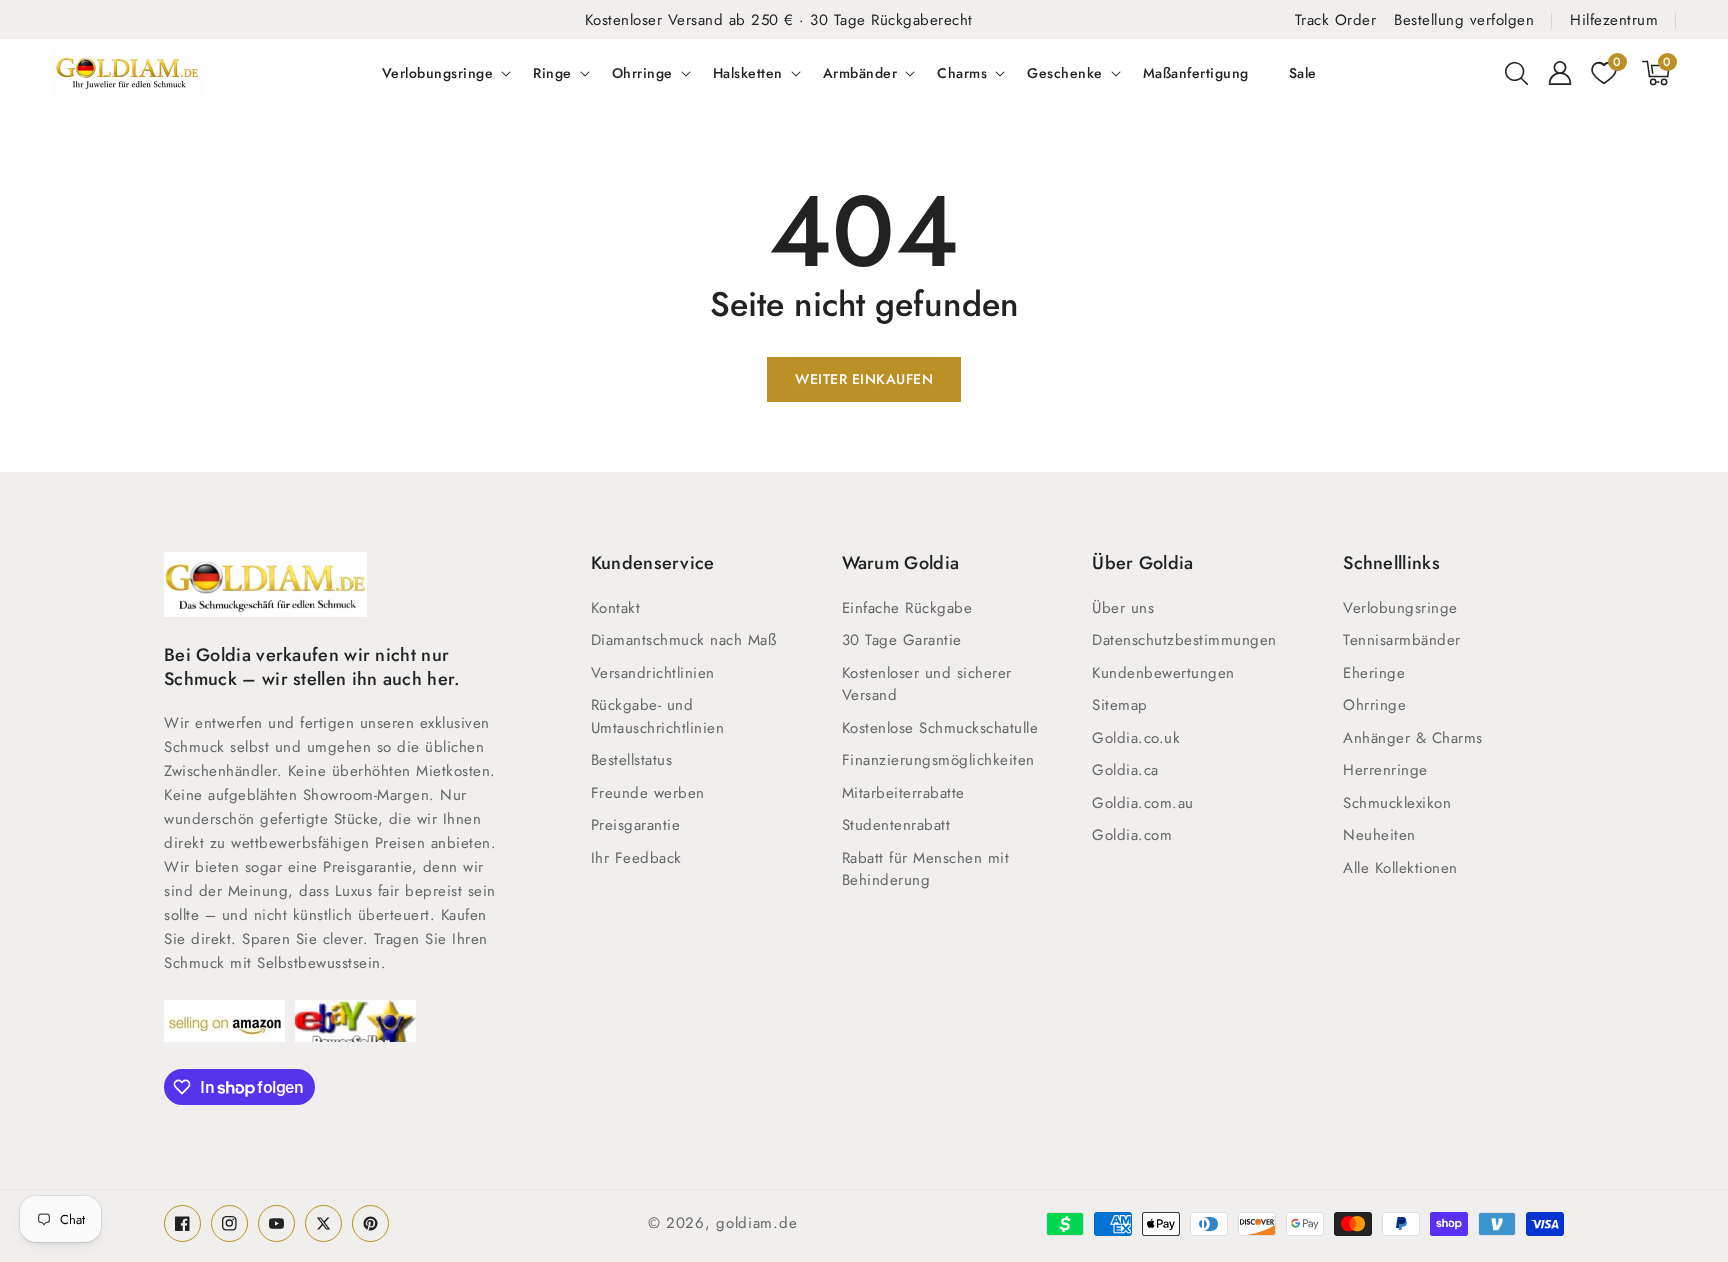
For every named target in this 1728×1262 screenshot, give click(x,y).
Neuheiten (1379, 835)
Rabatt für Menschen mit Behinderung (926, 869)
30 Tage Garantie (902, 640)
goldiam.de (756, 1223)
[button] (1516, 73)
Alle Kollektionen (1400, 868)
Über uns (1123, 608)
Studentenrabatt (896, 825)
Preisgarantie (636, 825)
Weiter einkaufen (864, 379)
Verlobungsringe (438, 73)
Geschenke (1065, 73)
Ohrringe (642, 73)
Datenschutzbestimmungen (1184, 640)
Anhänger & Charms (1413, 738)
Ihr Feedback (636, 858)
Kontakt (616, 608)
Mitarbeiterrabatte (903, 793)
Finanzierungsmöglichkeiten (938, 760)
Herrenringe (1385, 770)
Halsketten (748, 73)
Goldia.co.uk (1136, 738)
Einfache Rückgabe (907, 608)
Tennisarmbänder (1402, 640)
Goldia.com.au (1143, 803)
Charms (962, 73)
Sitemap (1120, 705)
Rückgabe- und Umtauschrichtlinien (658, 716)
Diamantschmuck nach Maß (684, 640)
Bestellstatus (632, 760)
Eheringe (1374, 673)
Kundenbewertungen (1163, 673)
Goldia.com (1132, 835)
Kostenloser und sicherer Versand (927, 684)
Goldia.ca (1125, 770)
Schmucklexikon (1397, 803)
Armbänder (860, 73)
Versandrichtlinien (653, 673)
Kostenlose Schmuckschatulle (940, 728)
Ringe (552, 73)
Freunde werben (648, 793)
